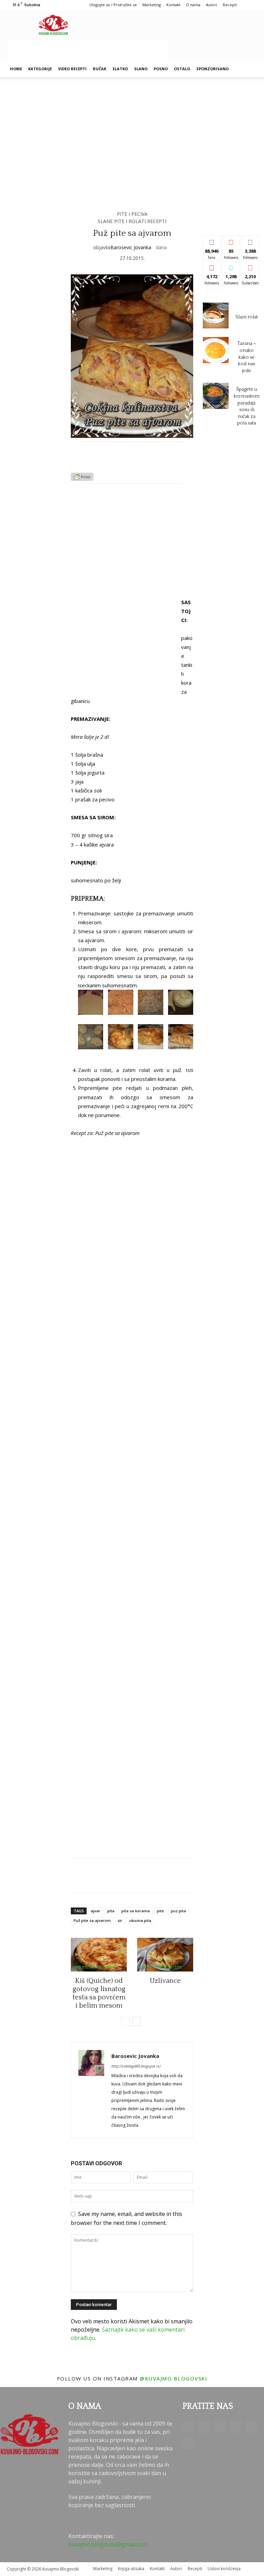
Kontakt (173, 5)
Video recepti (72, 69)
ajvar (96, 1911)
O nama (193, 5)
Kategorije (40, 69)
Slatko (120, 69)
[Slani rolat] (216, 316)
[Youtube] (188, 2443)
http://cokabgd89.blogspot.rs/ (136, 2066)
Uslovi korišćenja (224, 2569)
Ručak (100, 69)
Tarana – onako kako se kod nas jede (247, 357)
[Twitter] (251, 2427)
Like (212, 241)
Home (16, 69)
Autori (212, 5)
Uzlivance (165, 1981)
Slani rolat (247, 317)
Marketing (152, 5)
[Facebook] (188, 2427)
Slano (141, 69)
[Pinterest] (235, 2427)
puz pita (178, 1911)
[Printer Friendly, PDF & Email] (82, 479)
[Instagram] (220, 2427)
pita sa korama (136, 1911)
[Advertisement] (88, 50)
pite (160, 1911)
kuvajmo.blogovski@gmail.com (108, 2544)
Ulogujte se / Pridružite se (113, 5)
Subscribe (253, 266)
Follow (231, 241)
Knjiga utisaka (131, 2569)
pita (111, 1911)
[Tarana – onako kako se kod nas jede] (216, 350)
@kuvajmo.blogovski (173, 2378)
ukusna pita (140, 1920)
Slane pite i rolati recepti (132, 221)
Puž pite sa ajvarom (92, 1920)
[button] (249, 69)
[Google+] (204, 2427)
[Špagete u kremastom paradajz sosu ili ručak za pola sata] (216, 396)
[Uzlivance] (165, 1955)
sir (120, 1920)
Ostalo (182, 69)
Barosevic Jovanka (131, 247)
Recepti (230, 5)
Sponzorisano (212, 69)
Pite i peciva (132, 214)
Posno (161, 69)
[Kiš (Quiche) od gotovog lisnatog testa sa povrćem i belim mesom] (99, 1955)
